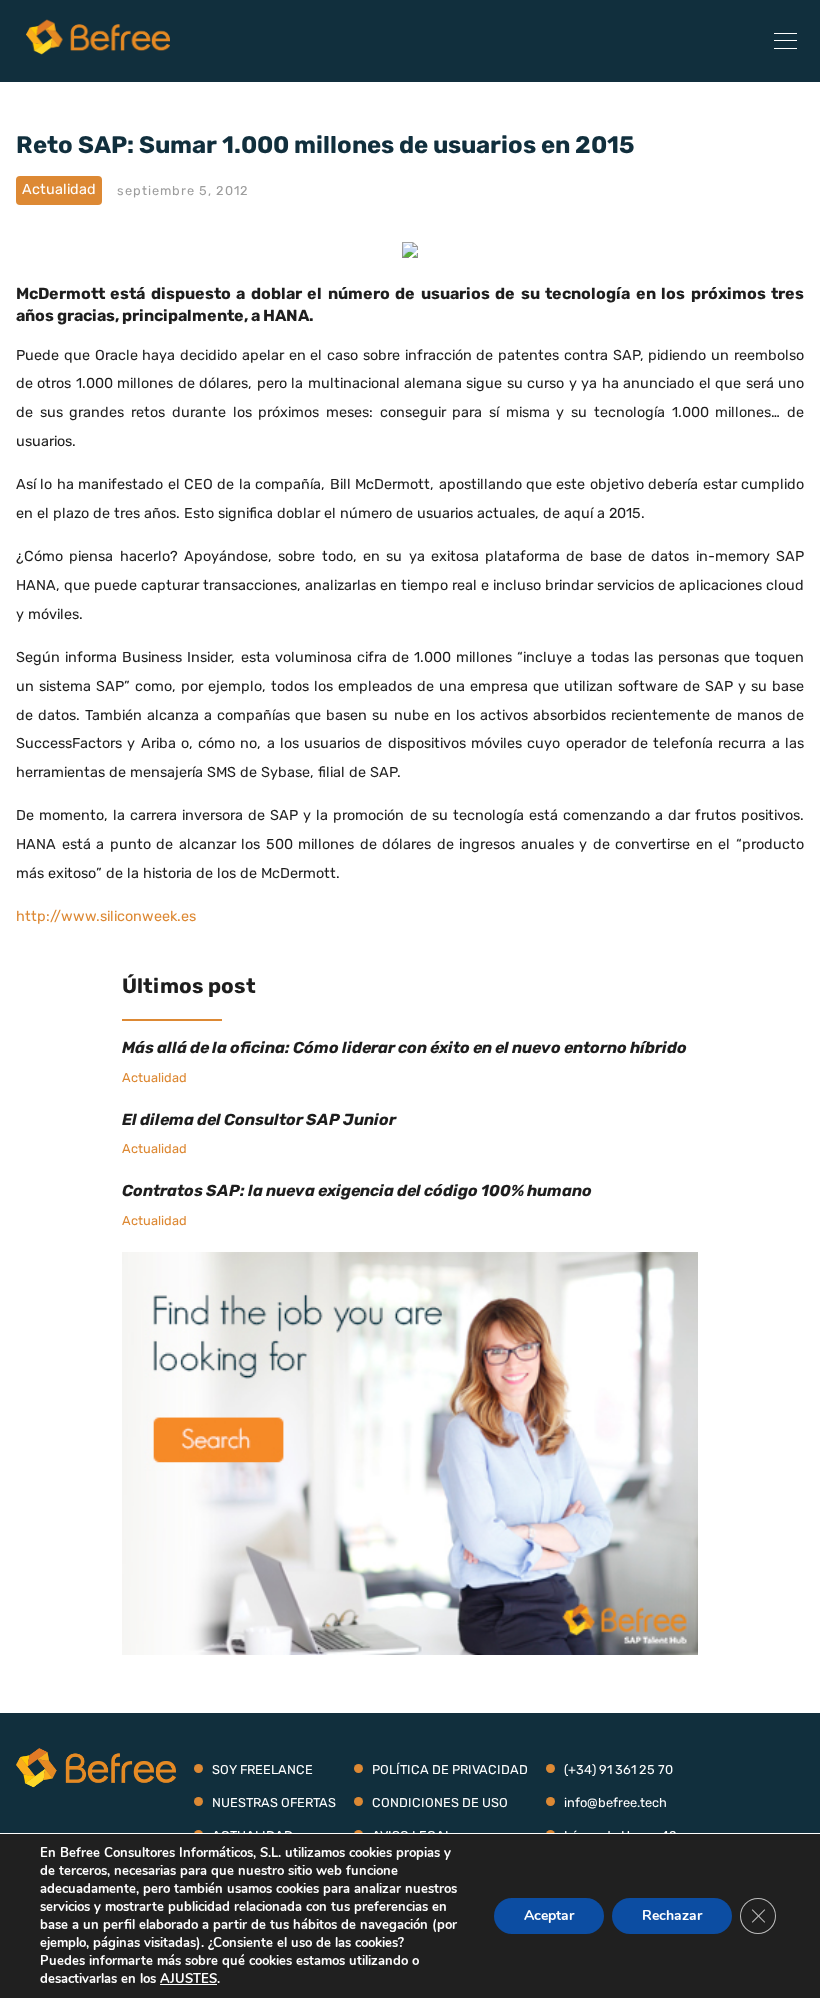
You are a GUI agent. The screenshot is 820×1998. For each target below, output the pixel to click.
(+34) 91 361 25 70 (618, 1769)
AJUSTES (188, 1979)
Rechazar (672, 1915)
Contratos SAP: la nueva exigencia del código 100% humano (357, 1190)
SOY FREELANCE (262, 1769)
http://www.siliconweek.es (106, 916)
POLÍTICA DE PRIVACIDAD (450, 1769)
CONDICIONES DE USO (440, 1802)
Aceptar (549, 1915)
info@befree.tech (615, 1802)
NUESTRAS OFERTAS (274, 1802)
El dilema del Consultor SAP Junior (259, 1119)
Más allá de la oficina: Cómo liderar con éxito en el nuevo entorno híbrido (404, 1047)
